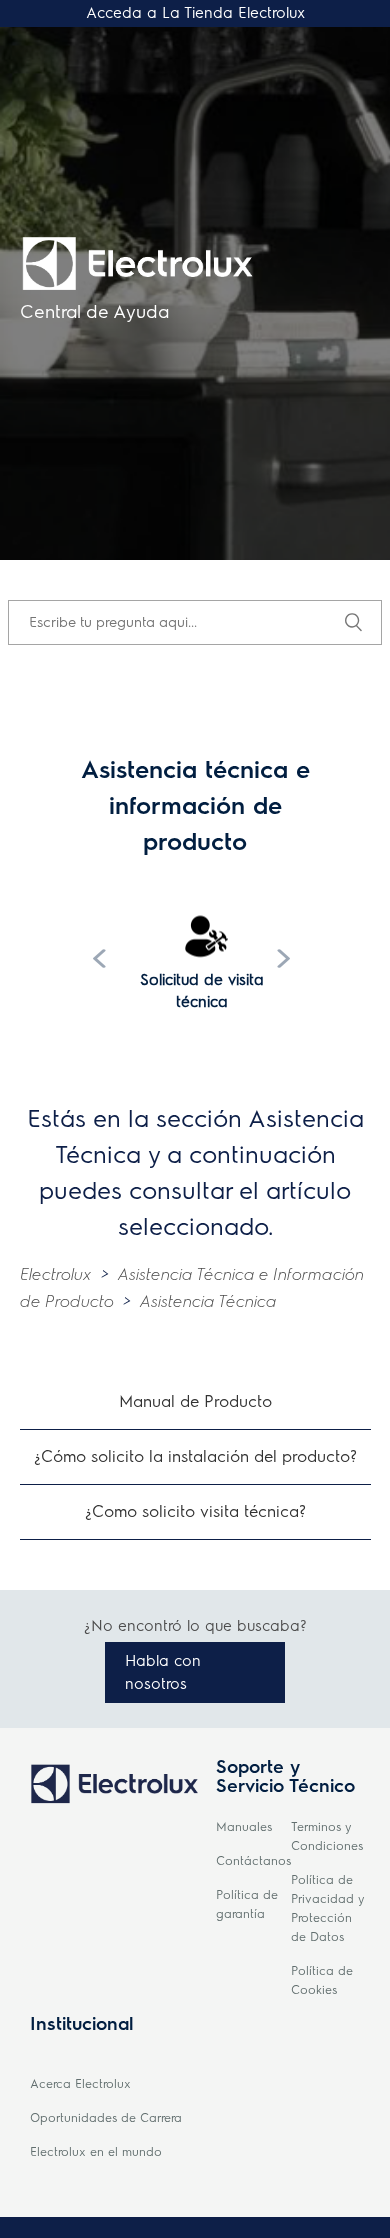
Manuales (244, 1827)
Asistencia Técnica (208, 1301)
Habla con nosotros (163, 1672)
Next (287, 959)
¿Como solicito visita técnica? (195, 1511)
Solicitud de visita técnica (202, 991)
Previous (103, 959)
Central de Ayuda (94, 312)
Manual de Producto (195, 1401)
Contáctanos (253, 1861)
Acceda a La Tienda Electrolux (195, 13)
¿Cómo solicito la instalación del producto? (195, 1456)
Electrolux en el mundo (96, 2152)
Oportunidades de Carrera (106, 2118)
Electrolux (56, 1274)
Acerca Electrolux (80, 2084)
